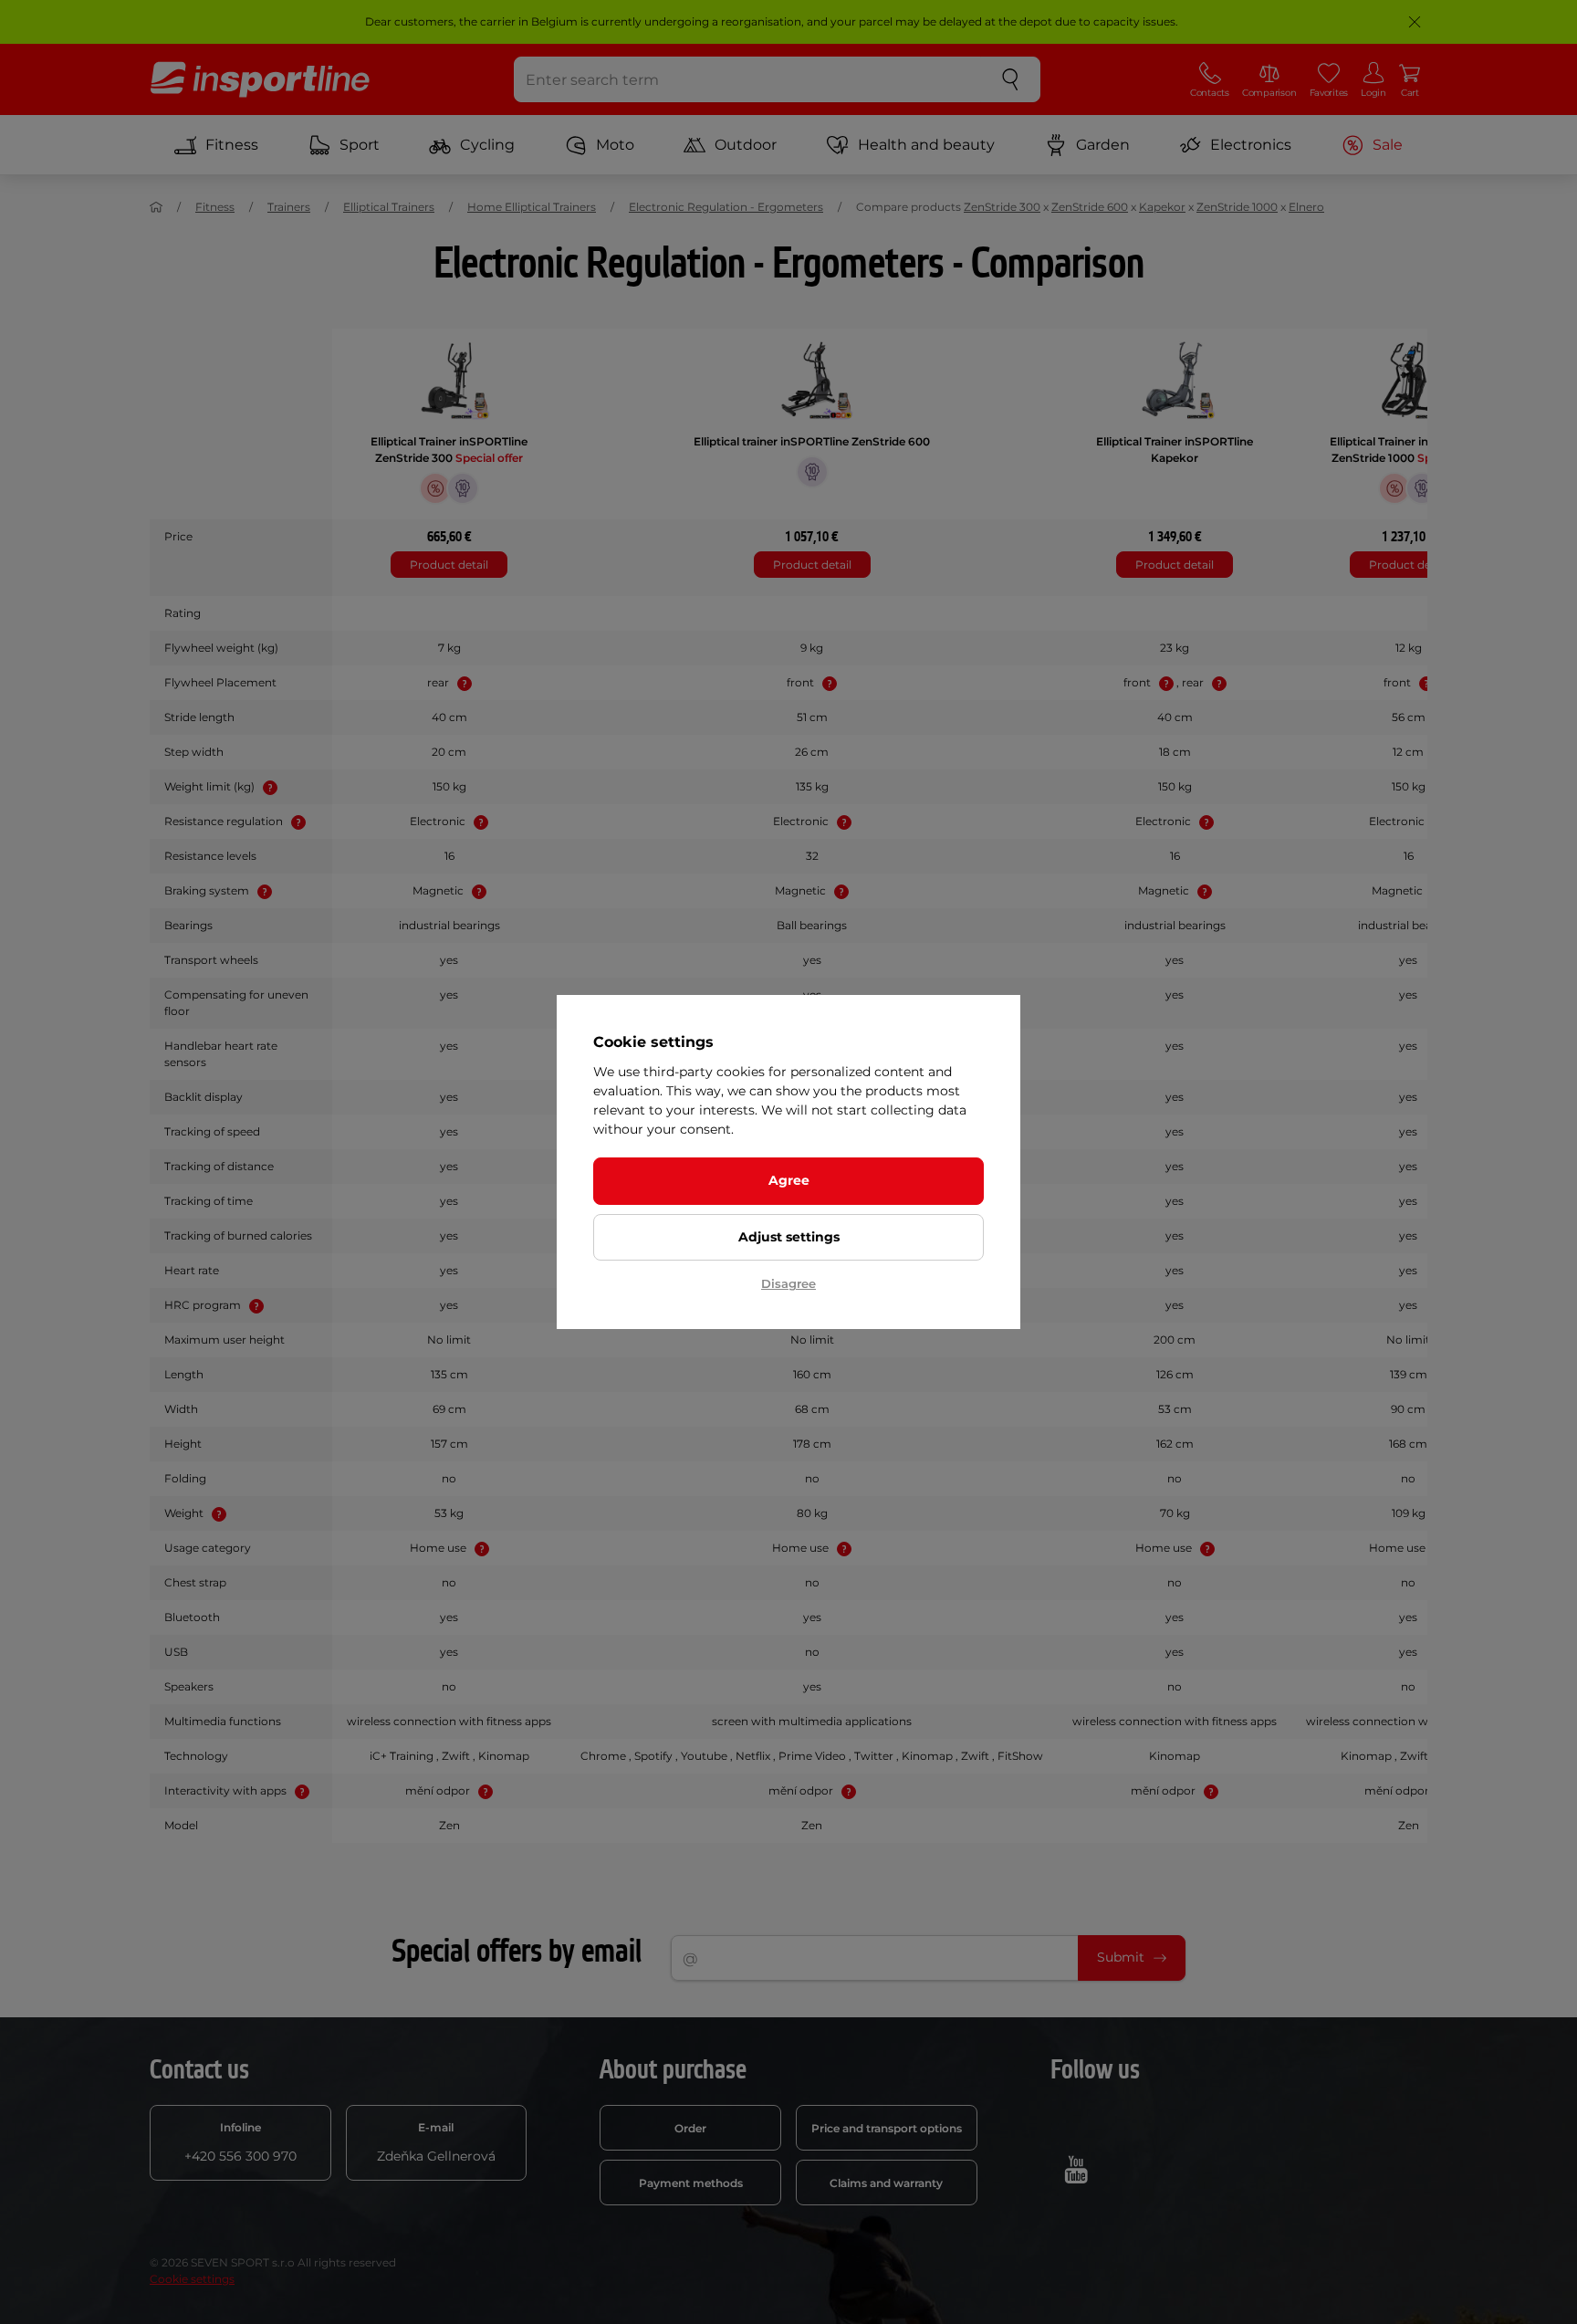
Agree (789, 1180)
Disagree (788, 1283)
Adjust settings (789, 1237)
